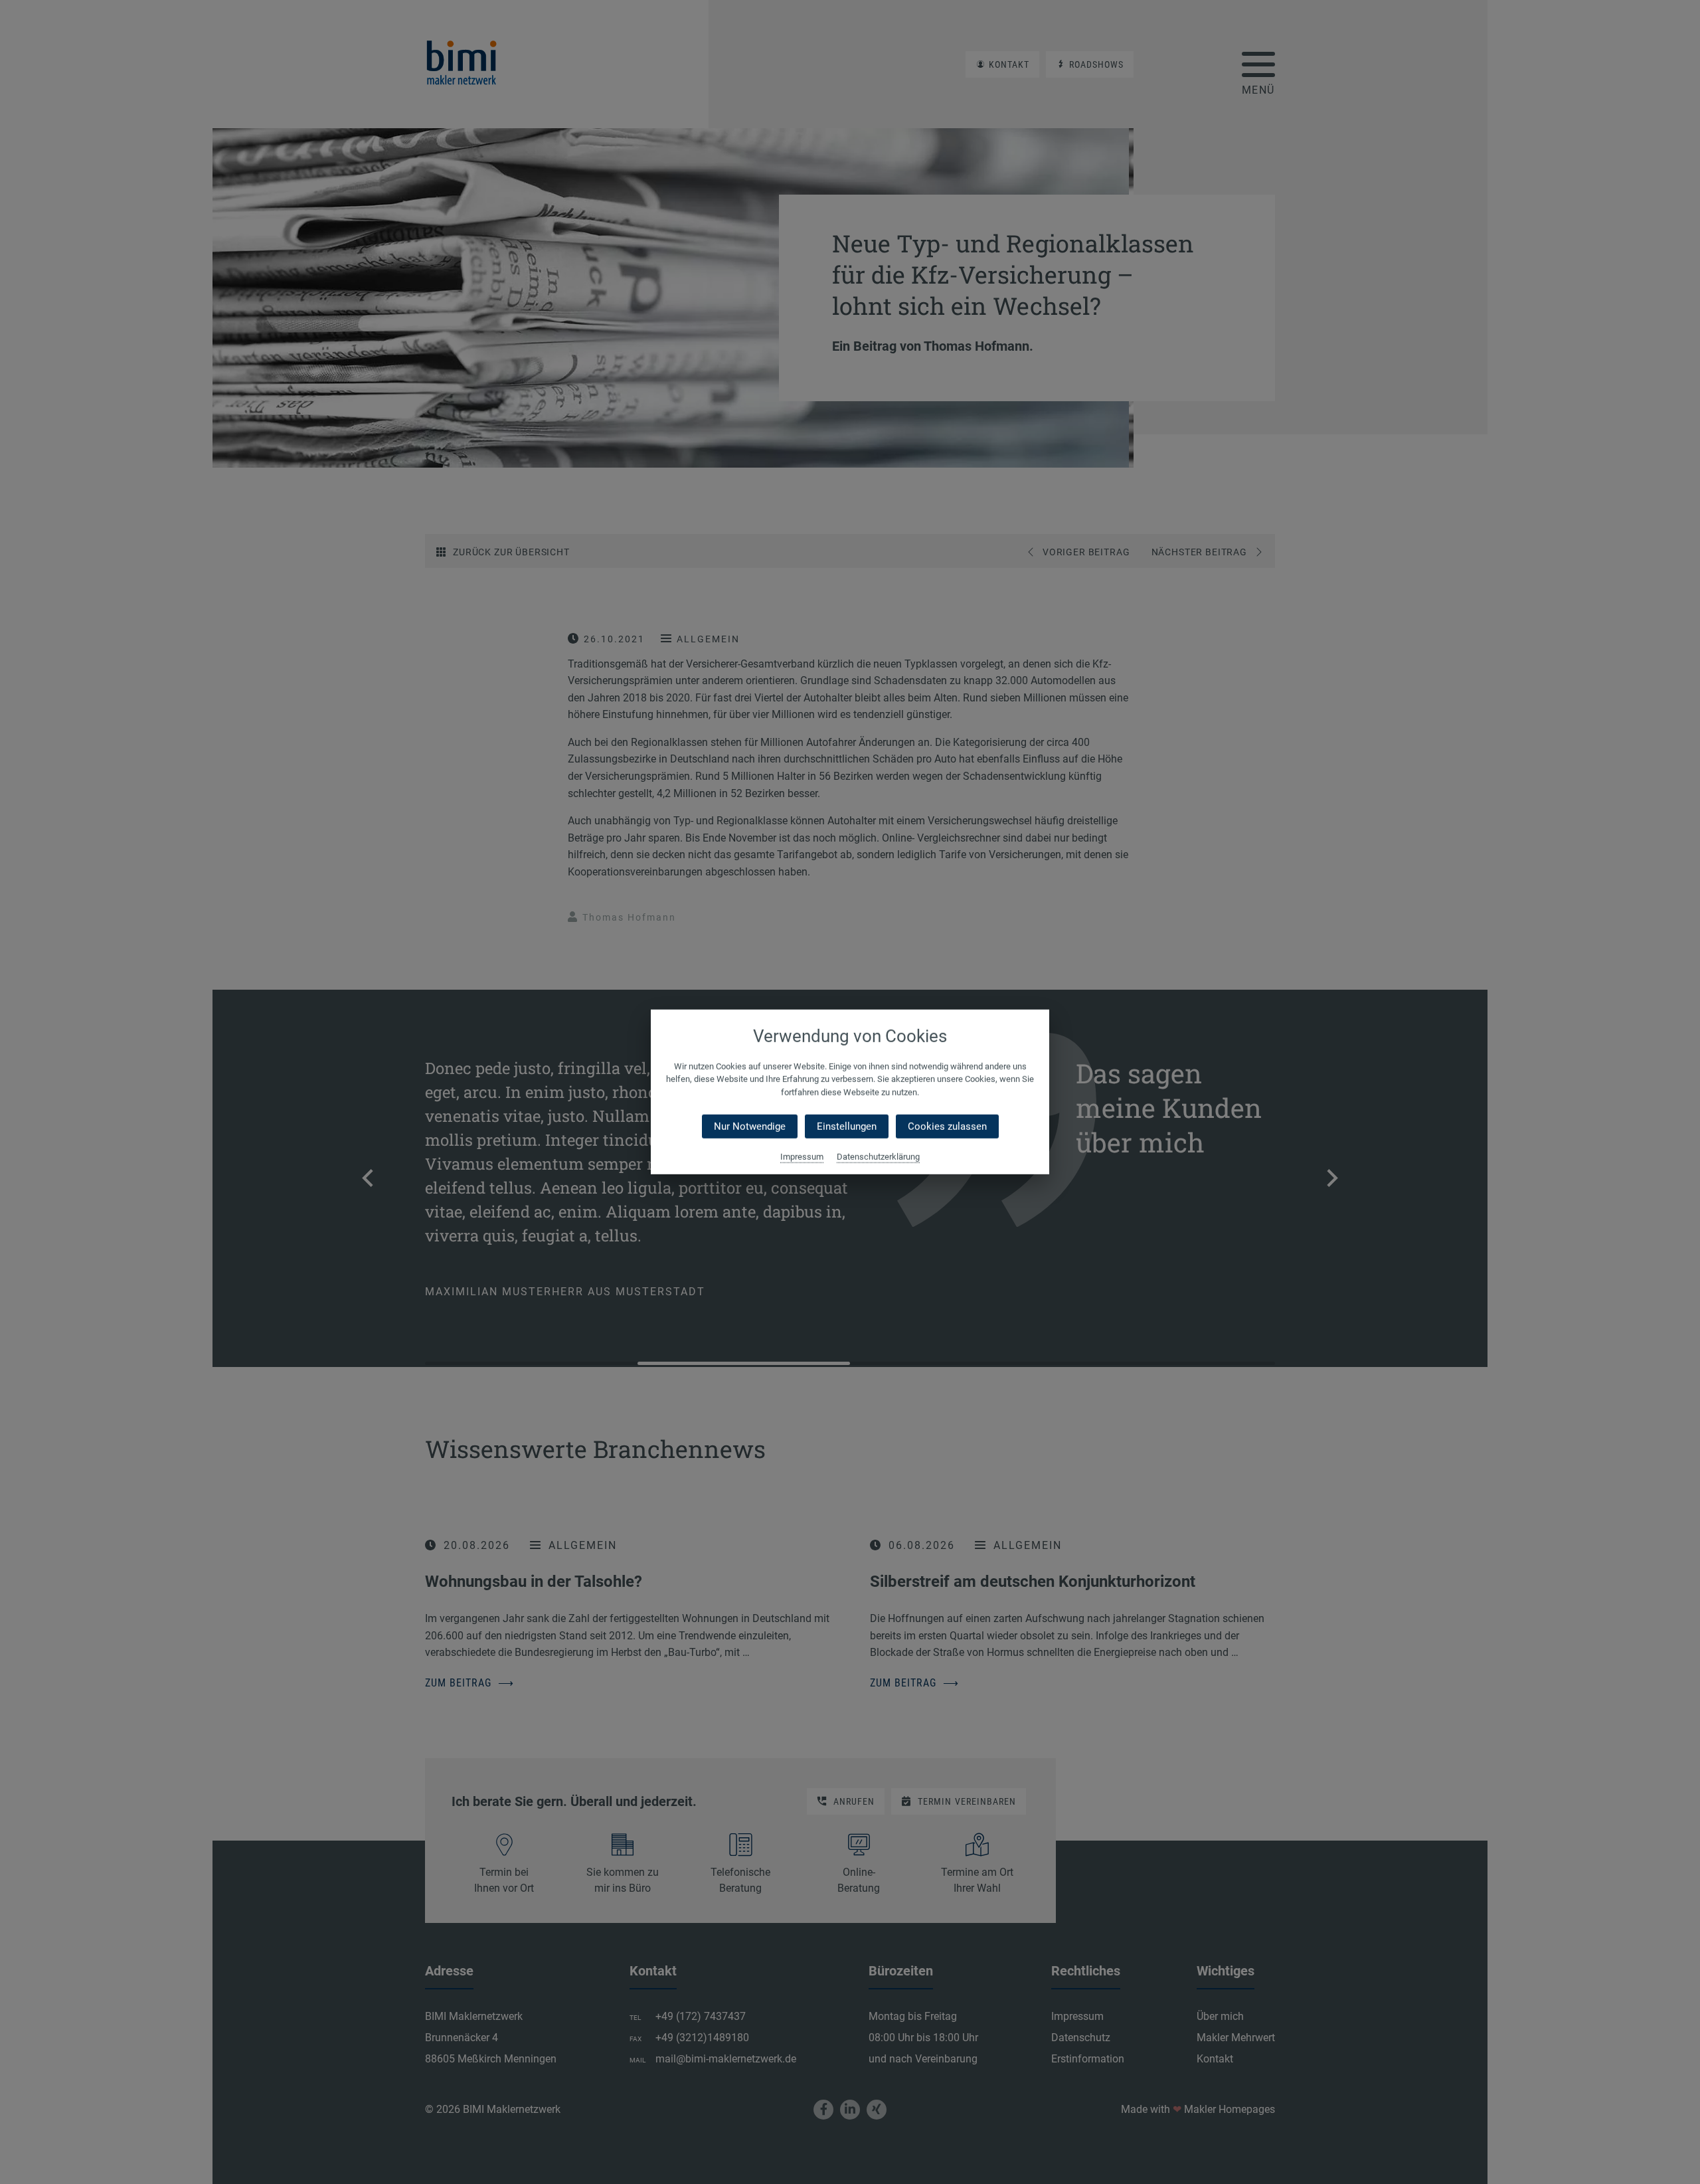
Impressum (802, 1157)
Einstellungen (847, 1127)
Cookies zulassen (947, 1127)
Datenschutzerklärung (878, 1157)
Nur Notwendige (750, 1127)
